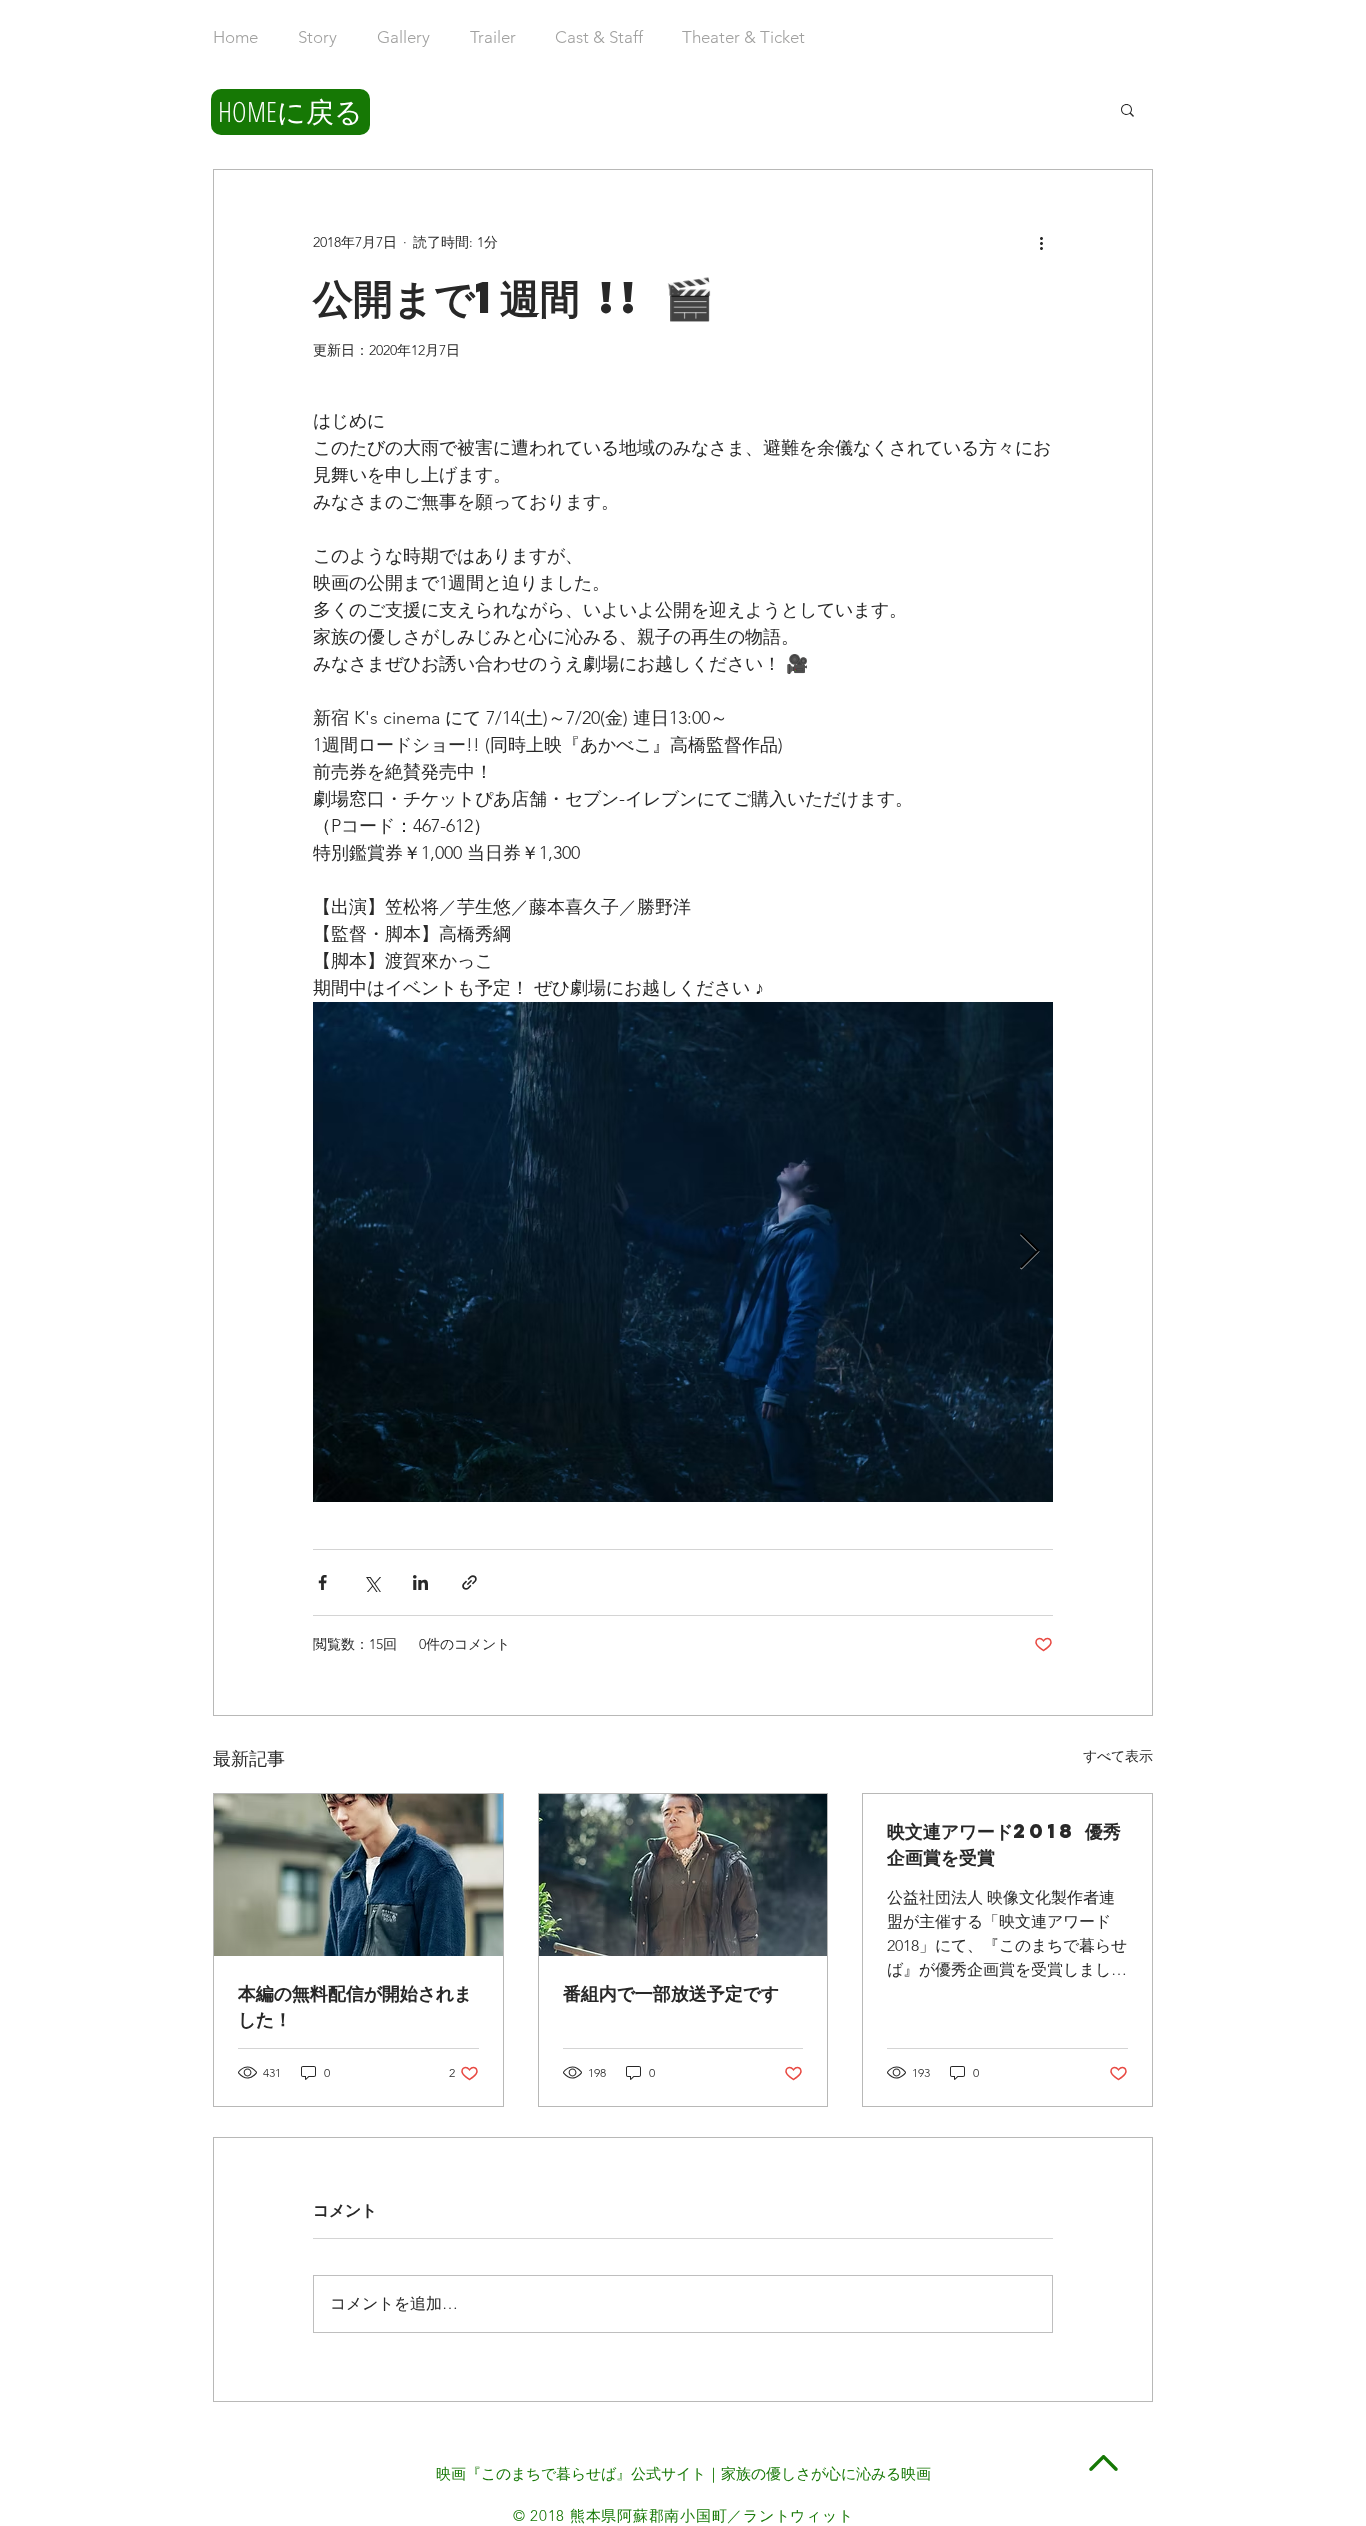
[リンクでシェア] (469, 1582)
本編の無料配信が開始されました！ (355, 2005)
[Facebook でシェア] (322, 1582)
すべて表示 (1118, 1756)
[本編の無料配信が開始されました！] (358, 1875)
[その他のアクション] (1041, 242)
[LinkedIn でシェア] (420, 1582)
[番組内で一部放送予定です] (683, 1875)
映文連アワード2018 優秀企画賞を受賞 (1004, 1843)
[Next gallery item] (1029, 1252)
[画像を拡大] (683, 1252)
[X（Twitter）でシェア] (371, 1582)
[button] (1127, 109)
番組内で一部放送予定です (671, 1992)
